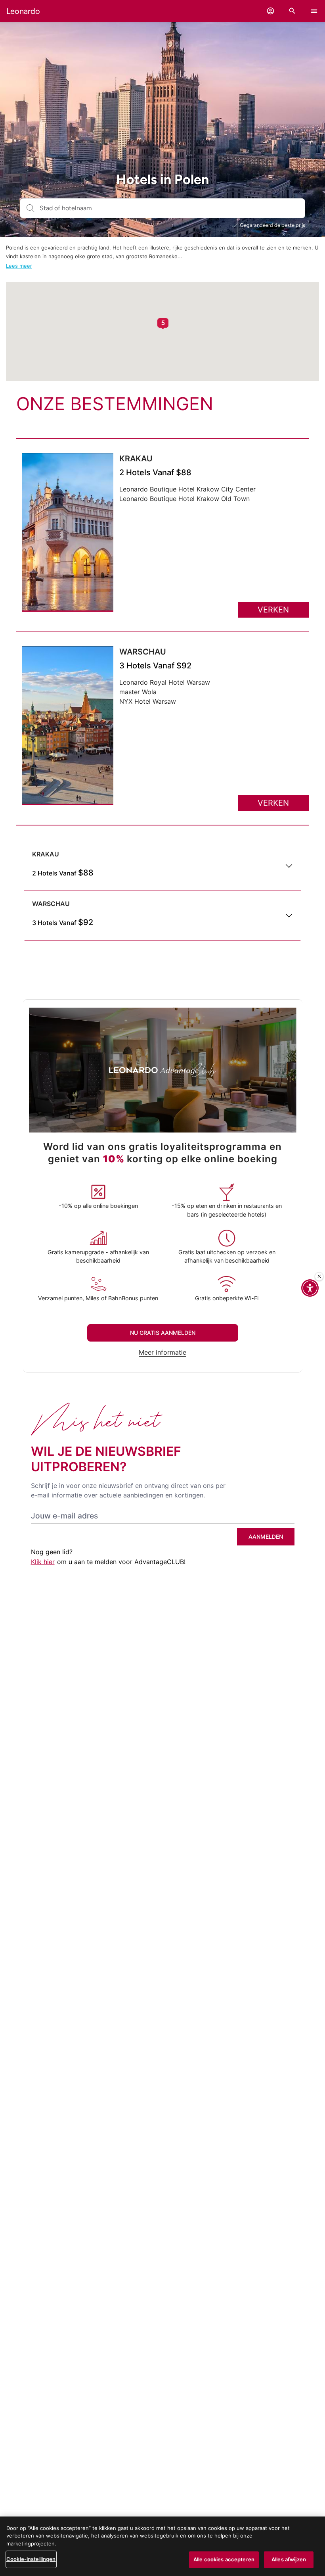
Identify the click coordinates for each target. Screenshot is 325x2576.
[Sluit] (319, 1276)
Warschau (143, 652)
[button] (271, 11)
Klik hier (43, 1562)
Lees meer (19, 266)
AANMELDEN (266, 1537)
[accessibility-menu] (310, 1288)
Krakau (136, 459)
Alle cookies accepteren (224, 2559)
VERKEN (273, 610)
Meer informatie (162, 1352)
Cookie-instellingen (31, 2559)
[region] (162, 2546)
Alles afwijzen (289, 2559)
